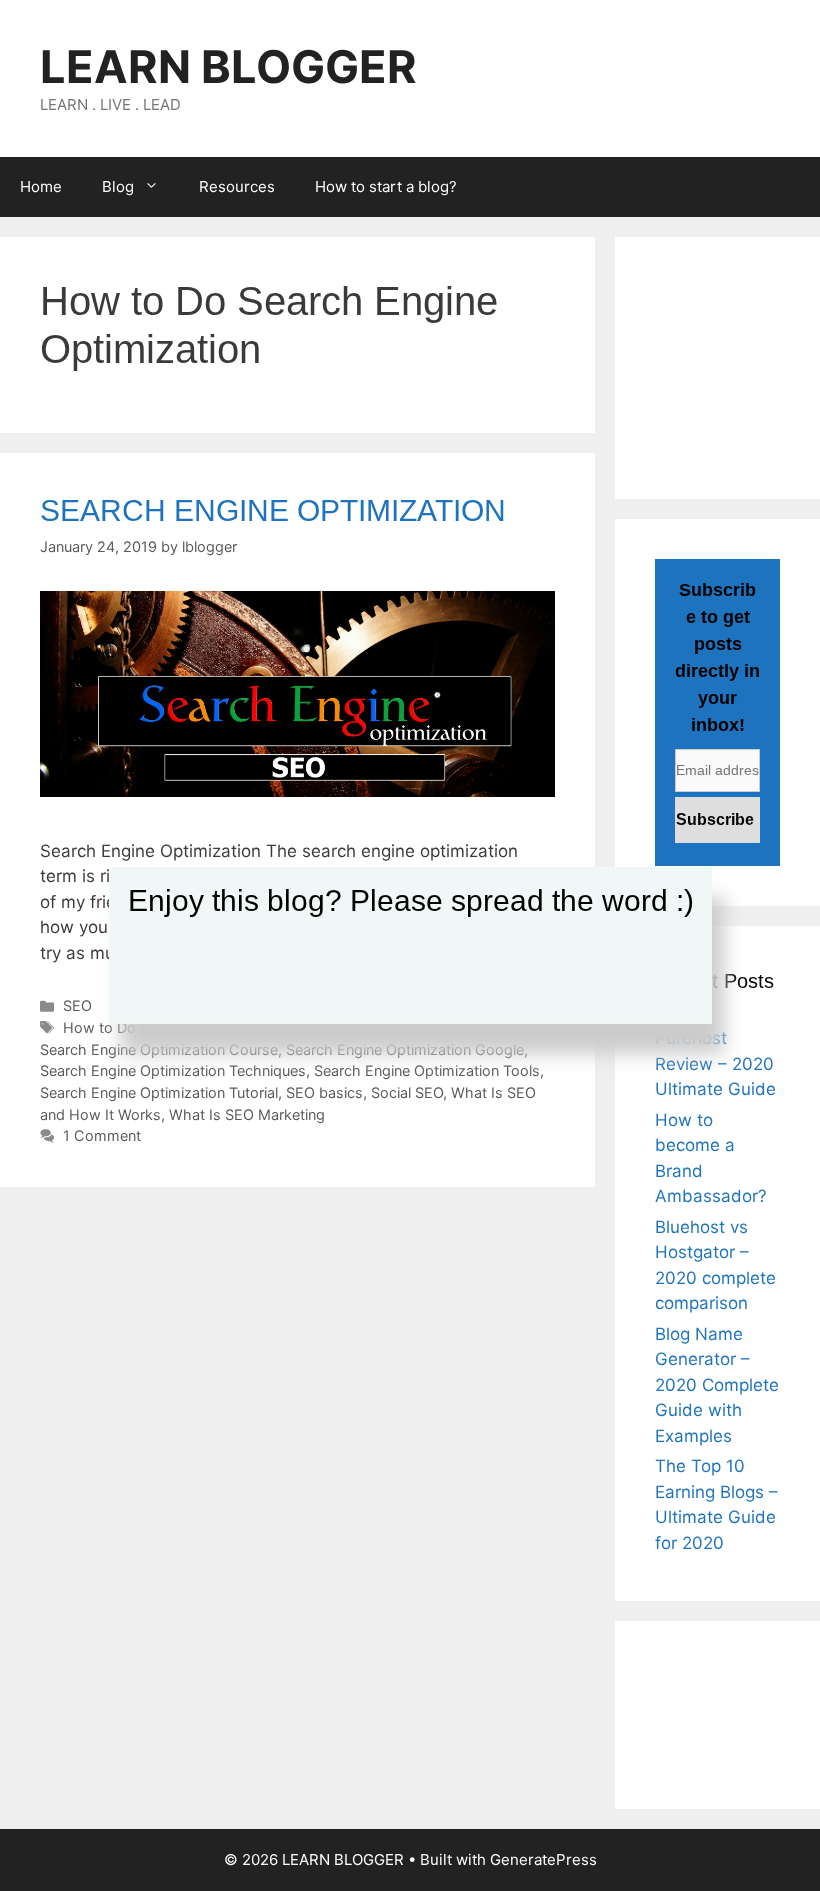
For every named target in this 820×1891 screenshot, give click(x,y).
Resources (237, 186)
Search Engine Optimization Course (159, 1049)
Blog (118, 186)
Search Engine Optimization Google (405, 1049)
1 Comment (102, 1135)
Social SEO (407, 1092)
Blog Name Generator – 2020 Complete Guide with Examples (717, 1385)
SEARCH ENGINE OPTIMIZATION (273, 510)
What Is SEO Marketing (247, 1114)
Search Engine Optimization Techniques (173, 1070)
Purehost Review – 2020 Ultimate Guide (715, 1063)
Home (41, 186)
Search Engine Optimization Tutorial (159, 1092)
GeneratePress (543, 1859)
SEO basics (324, 1092)
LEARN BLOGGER (228, 66)
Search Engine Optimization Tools (427, 1070)
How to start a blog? (386, 186)
